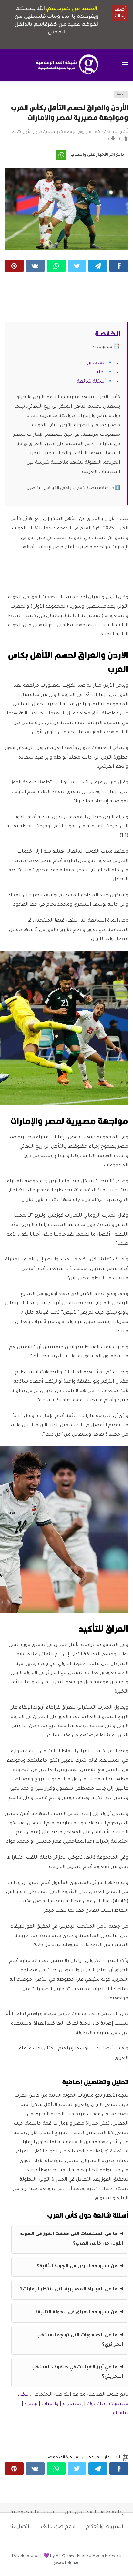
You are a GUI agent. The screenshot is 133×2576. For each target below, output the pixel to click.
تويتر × (31, 2404)
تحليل (99, 373)
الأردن (118, 2458)
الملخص (96, 363)
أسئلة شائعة (91, 382)
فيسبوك (118, 2404)
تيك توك (96, 2404)
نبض (23, 2395)
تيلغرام (120, 2414)
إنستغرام (72, 2404)
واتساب (50, 2404)
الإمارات (108, 2458)
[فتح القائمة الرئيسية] (125, 65)
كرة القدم (64, 2458)
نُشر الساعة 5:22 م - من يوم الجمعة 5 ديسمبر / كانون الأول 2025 (70, 132)
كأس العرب (82, 2458)
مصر (51, 2458)
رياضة (121, 94)
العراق (97, 2458)
